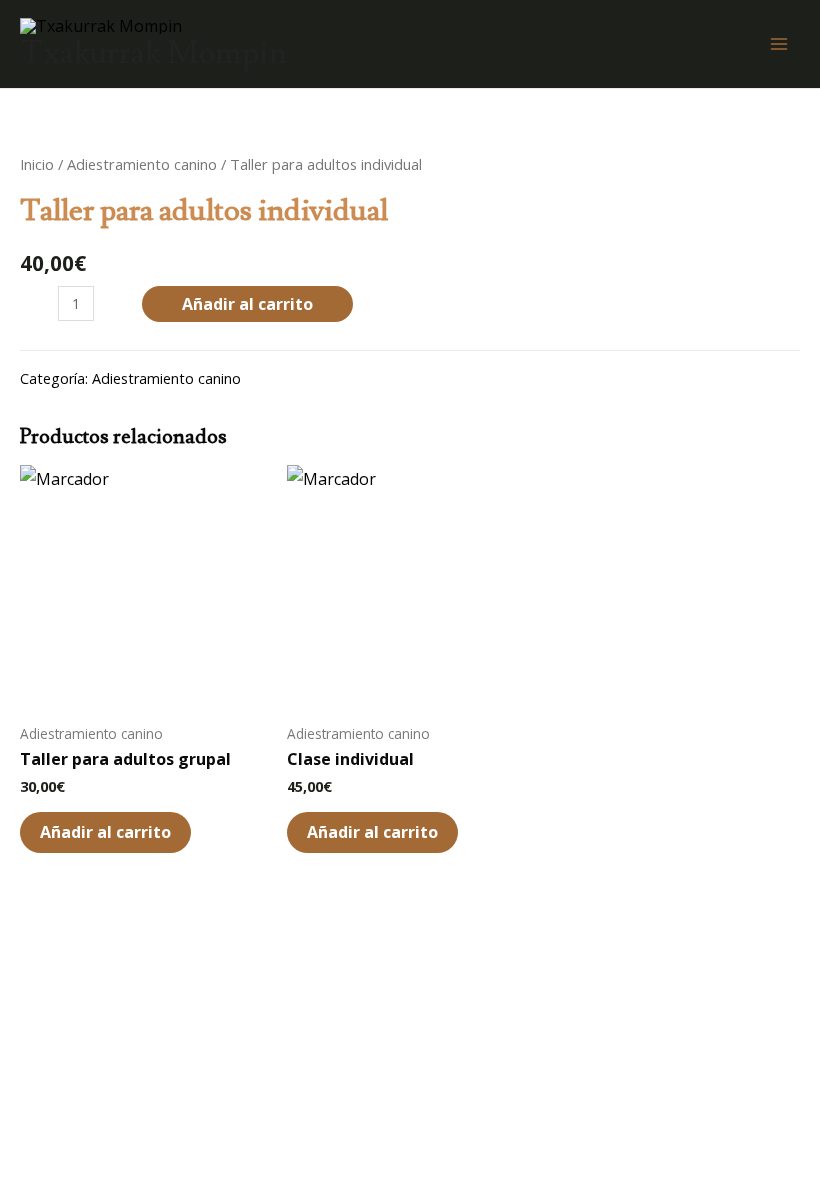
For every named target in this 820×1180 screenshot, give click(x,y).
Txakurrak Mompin (153, 53)
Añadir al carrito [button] (105, 832)
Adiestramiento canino (142, 164)
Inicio (37, 164)
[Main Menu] (779, 44)
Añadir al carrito (247, 304)
